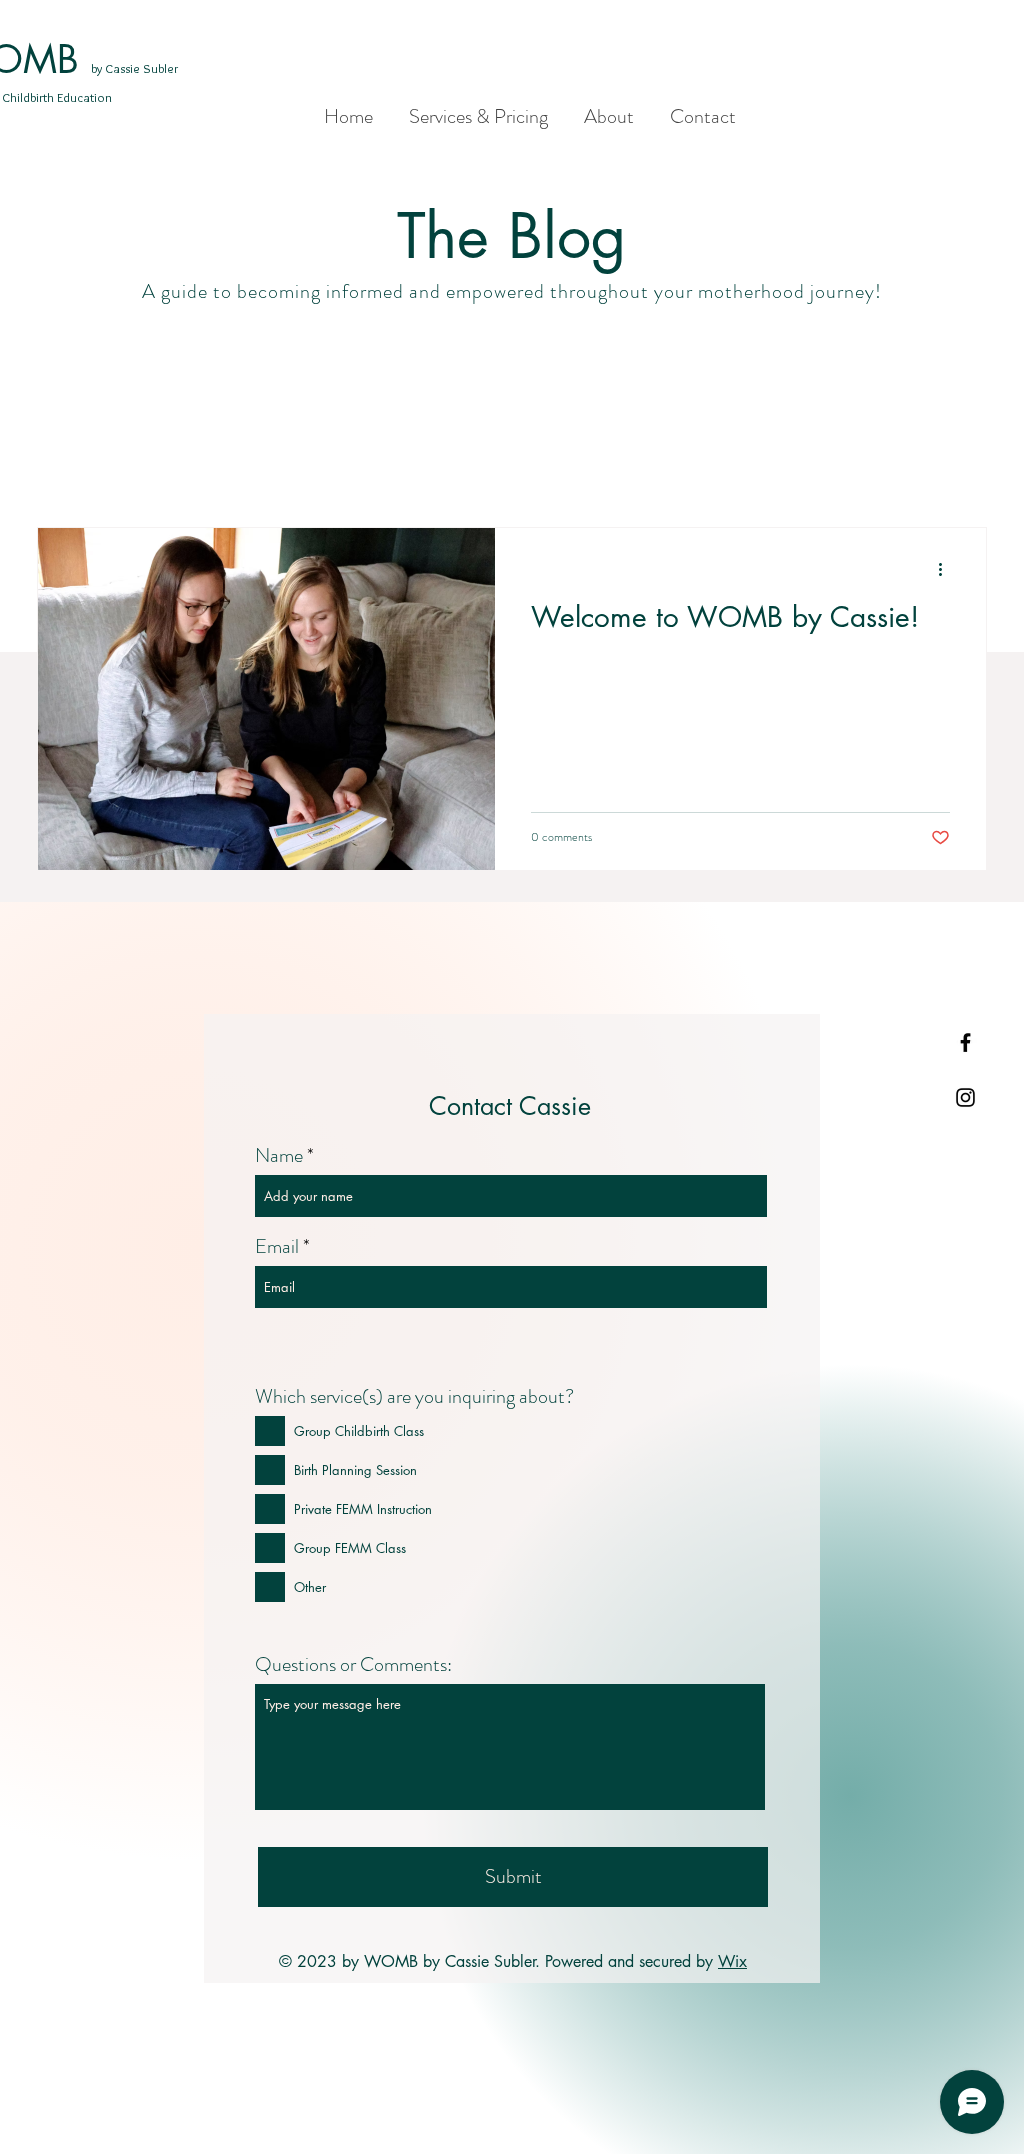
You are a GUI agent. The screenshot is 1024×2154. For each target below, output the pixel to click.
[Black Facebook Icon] (965, 1042)
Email (277, 1247)
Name (279, 1156)
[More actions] (947, 569)
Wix (732, 1961)
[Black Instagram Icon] (965, 1097)
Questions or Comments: (353, 1665)
